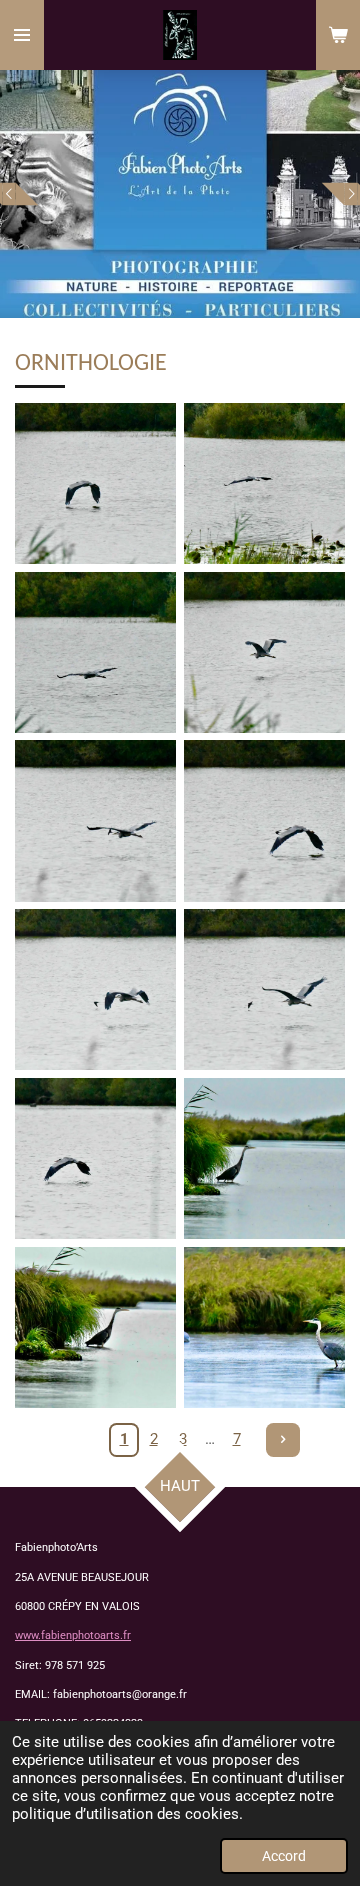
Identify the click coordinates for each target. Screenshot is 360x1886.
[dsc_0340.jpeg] (264, 821)
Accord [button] (284, 1856)
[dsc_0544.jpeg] (264, 1327)
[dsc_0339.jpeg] (95, 821)
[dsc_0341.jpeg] (95, 989)
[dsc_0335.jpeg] (264, 483)
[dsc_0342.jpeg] (264, 989)
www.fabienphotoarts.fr (73, 1635)
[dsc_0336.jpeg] (95, 652)
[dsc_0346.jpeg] (95, 1158)
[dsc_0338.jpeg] (264, 652)
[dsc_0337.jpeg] (95, 483)
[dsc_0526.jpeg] (264, 1158)
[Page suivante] (283, 1440)
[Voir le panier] (338, 35)
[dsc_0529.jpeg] (95, 1327)
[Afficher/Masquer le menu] (22, 35)
